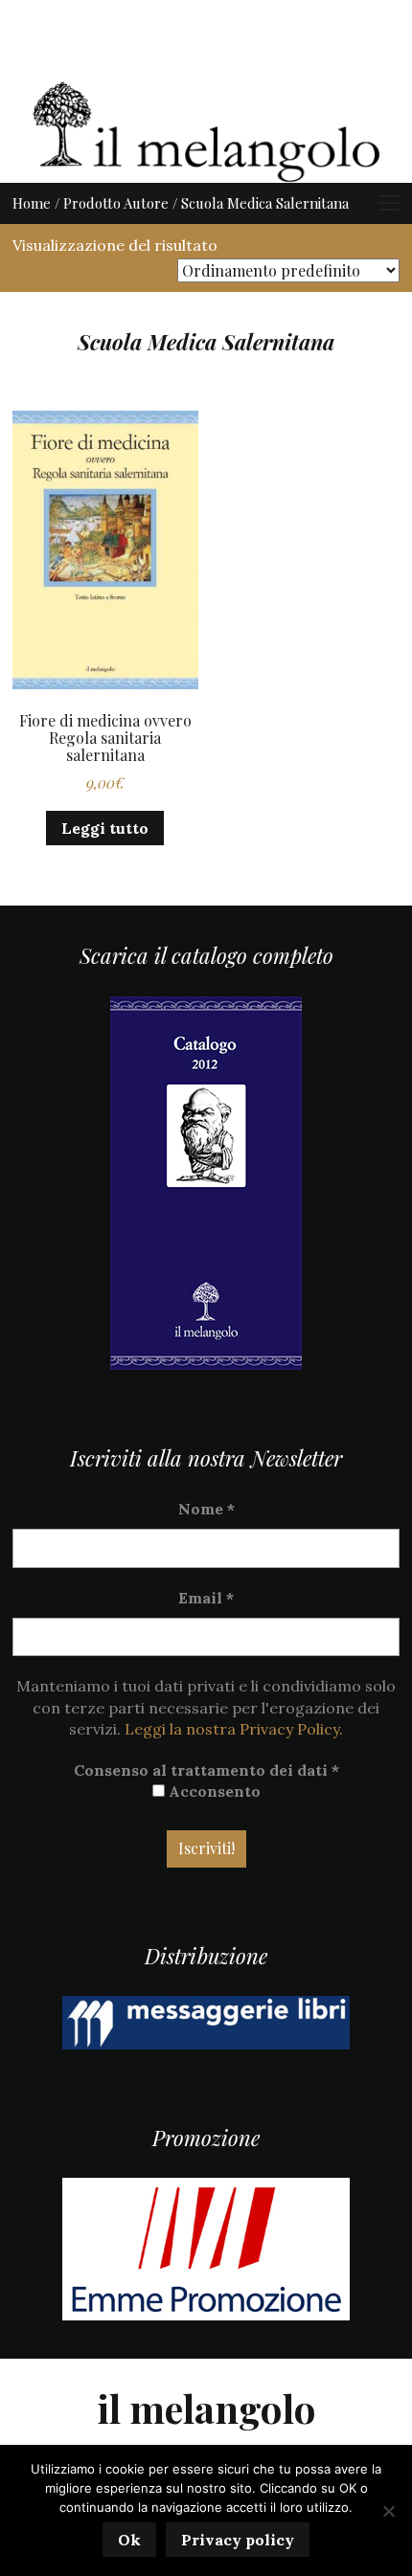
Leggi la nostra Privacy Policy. (234, 1729)
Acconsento (213, 1791)
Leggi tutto (105, 828)
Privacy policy (238, 2540)
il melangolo (206, 2408)
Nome (206, 1509)
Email (206, 1598)
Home (32, 203)
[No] (388, 2511)
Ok (129, 2540)
